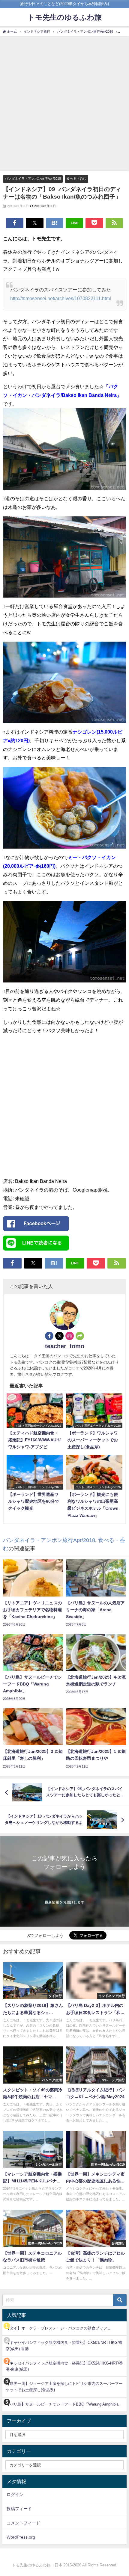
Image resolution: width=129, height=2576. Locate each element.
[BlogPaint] (64, 451)
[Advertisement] (64, 103)
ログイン (15, 2495)
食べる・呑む (76, 179)
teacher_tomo (65, 1346)
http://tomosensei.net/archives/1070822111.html (61, 298)
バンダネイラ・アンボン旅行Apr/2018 (33, 179)
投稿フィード (19, 2509)
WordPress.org (21, 2537)
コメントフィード (23, 2523)
